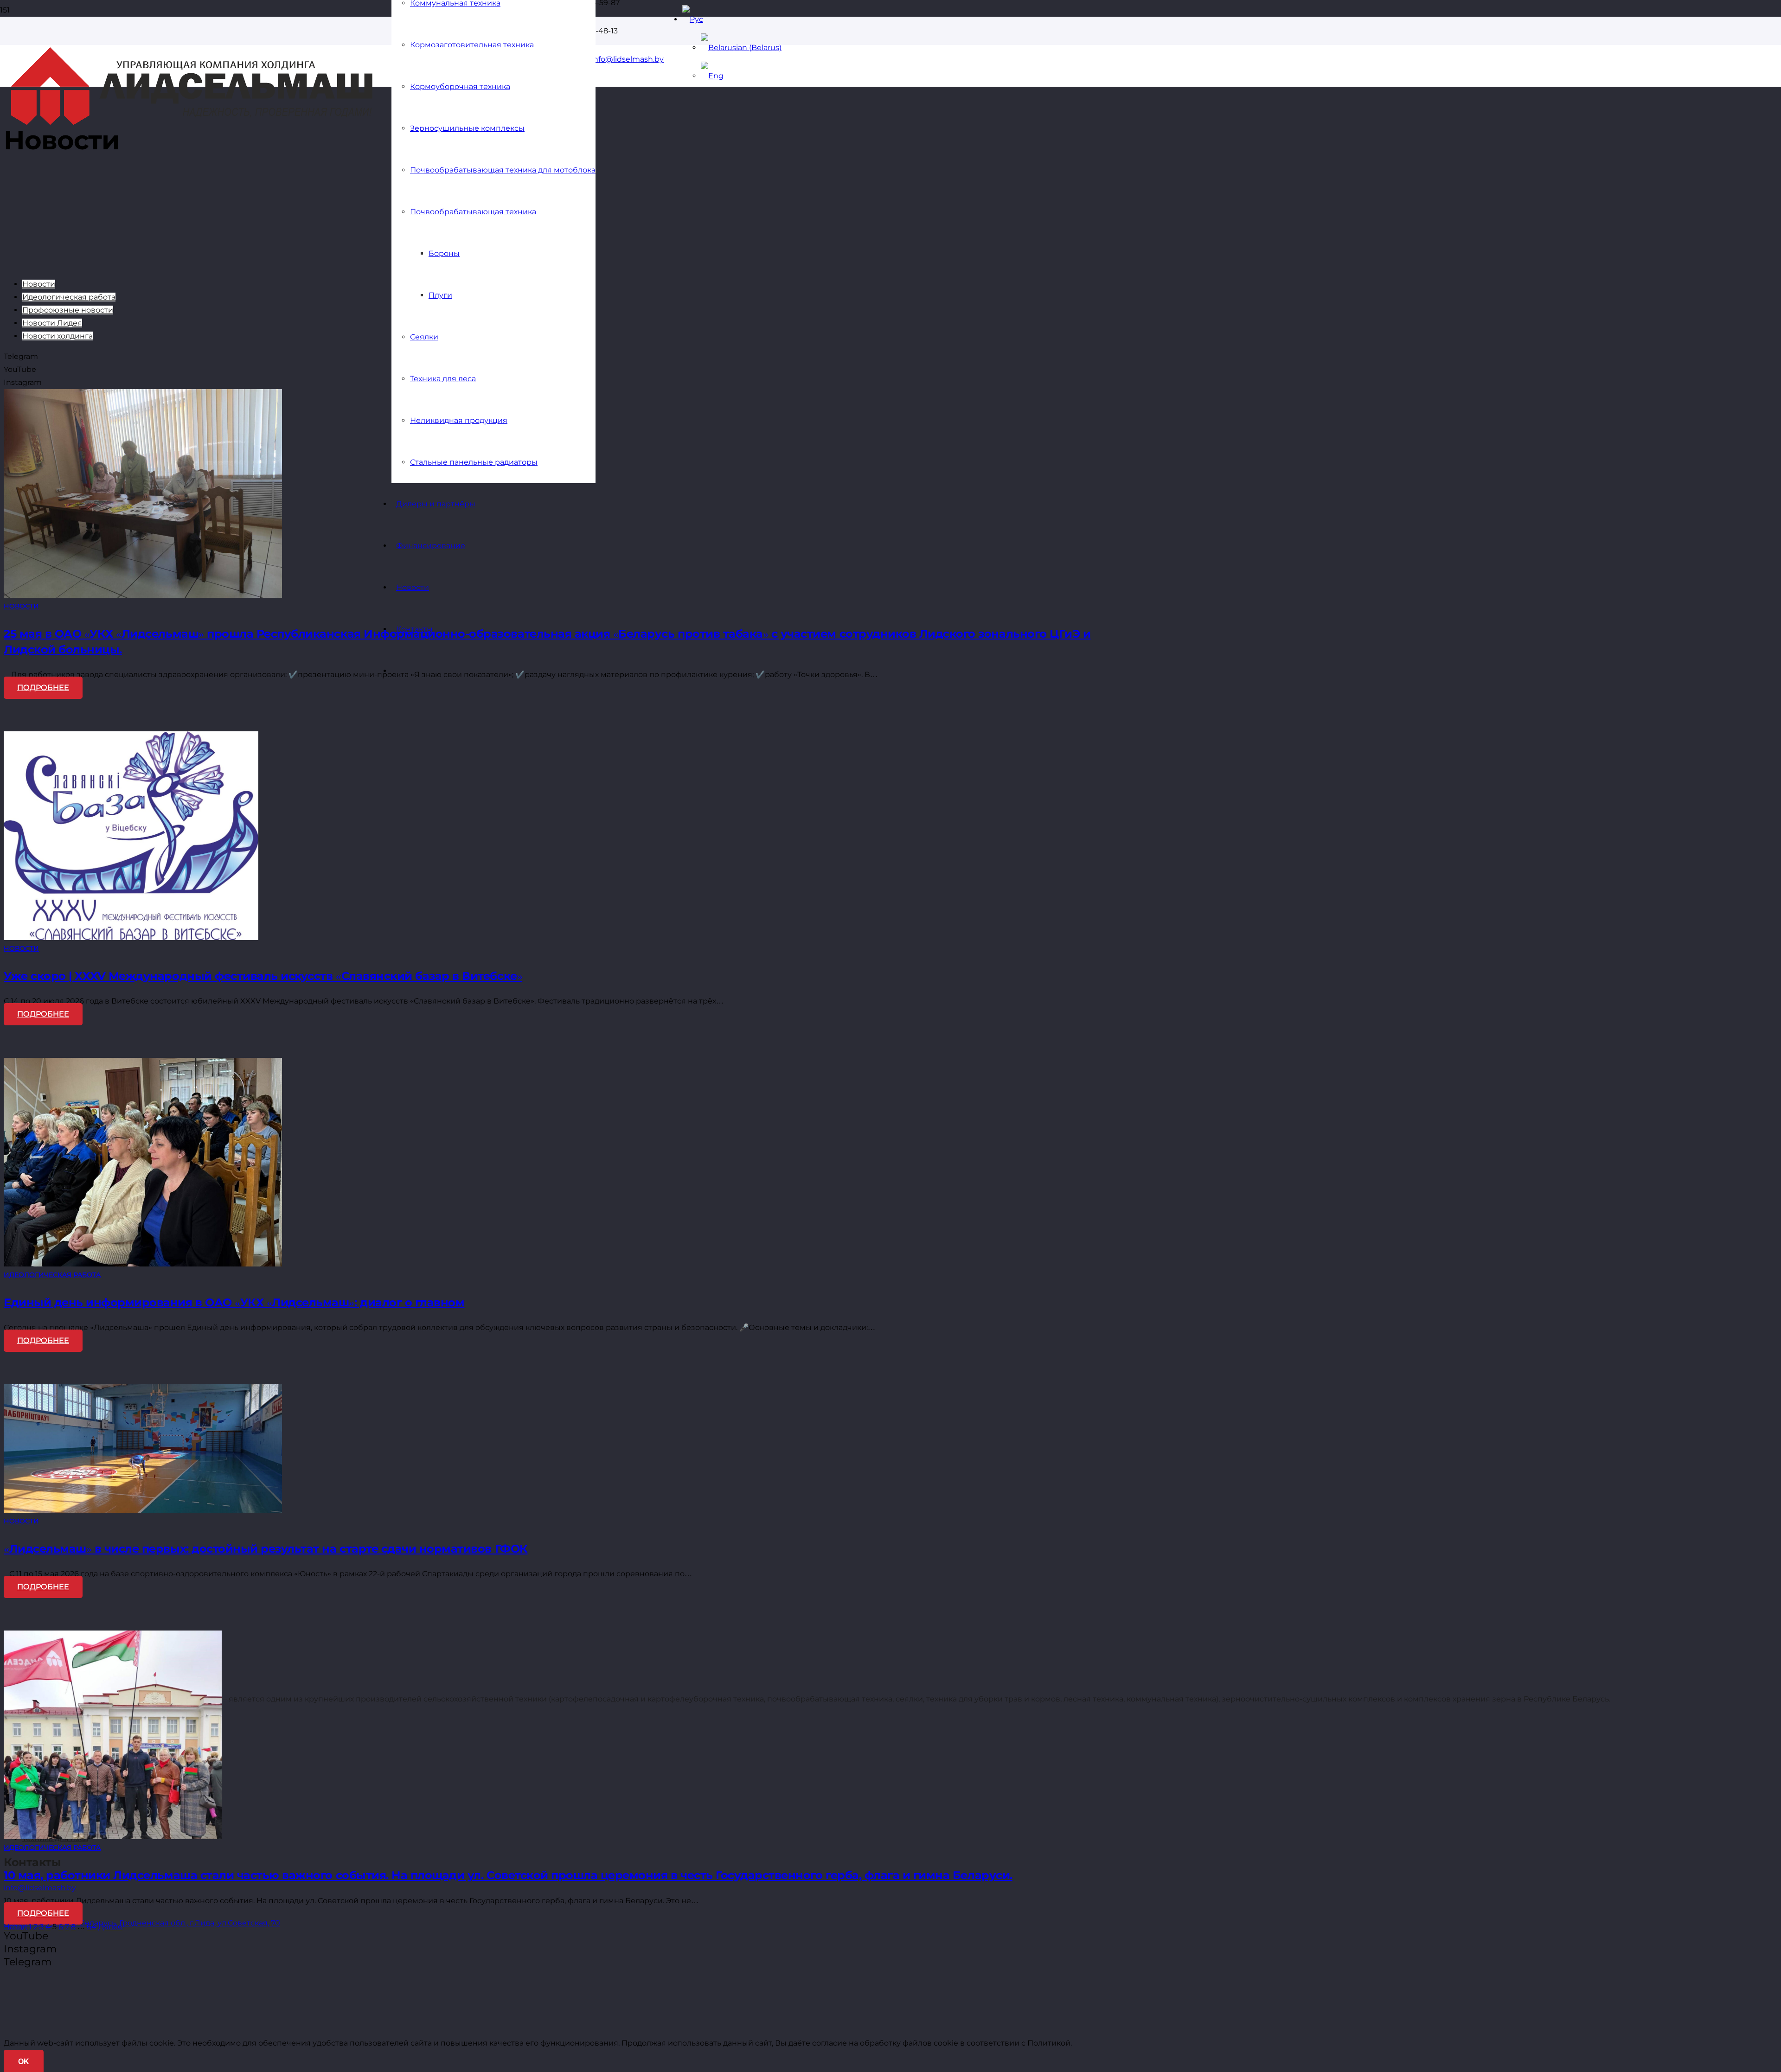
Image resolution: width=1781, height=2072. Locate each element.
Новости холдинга (58, 336)
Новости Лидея (52, 323)
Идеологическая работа (69, 297)
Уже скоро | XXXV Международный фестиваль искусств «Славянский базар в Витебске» (263, 976)
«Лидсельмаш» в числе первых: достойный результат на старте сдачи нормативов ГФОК (266, 1549)
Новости (39, 284)
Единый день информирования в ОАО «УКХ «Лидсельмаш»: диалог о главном (234, 1302)
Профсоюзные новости (68, 310)
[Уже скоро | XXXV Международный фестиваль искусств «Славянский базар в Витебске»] (131, 937)
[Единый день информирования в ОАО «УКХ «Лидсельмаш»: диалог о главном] (143, 1264)
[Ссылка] (192, 122)
